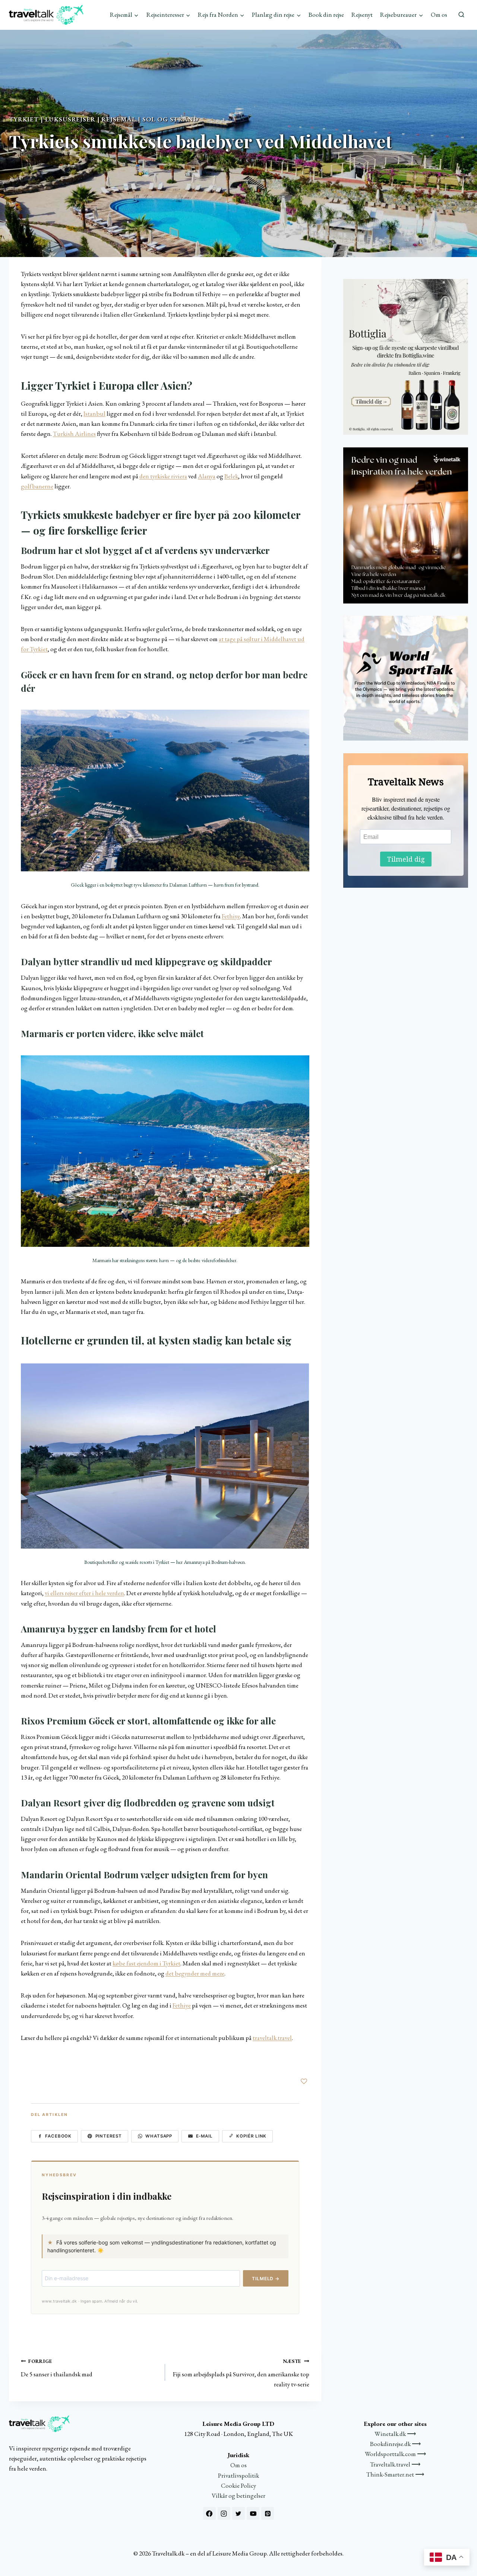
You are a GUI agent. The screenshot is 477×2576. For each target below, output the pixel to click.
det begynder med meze (195, 1973)
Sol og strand (170, 119)
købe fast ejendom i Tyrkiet (146, 1963)
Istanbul (94, 414)
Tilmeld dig (406, 859)
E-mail (205, 2136)
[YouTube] (253, 2513)
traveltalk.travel (272, 2038)
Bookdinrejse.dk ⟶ (395, 2444)
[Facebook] (209, 2513)
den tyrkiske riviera (163, 476)
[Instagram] (224, 2513)
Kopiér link (251, 2136)
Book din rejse (326, 15)
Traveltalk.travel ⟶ (395, 2464)
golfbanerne (37, 486)
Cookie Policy (238, 2485)
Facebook (58, 2136)
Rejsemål (119, 119)
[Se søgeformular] (461, 15)
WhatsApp (159, 2136)
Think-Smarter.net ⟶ (395, 2474)
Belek (231, 476)
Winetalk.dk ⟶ (395, 2434)
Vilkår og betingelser (238, 2496)
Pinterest (109, 2136)
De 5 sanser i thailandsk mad (57, 2368)
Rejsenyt (362, 15)
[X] (238, 2513)
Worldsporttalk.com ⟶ (395, 2454)
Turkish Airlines (74, 434)
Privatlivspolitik (238, 2475)
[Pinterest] (268, 2513)
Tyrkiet (24, 119)
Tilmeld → (266, 2279)
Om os (439, 15)
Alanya (207, 476)
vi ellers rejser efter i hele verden (84, 1593)
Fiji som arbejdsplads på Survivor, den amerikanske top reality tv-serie (241, 2373)
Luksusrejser (70, 119)
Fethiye (231, 916)
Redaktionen (28, 163)
